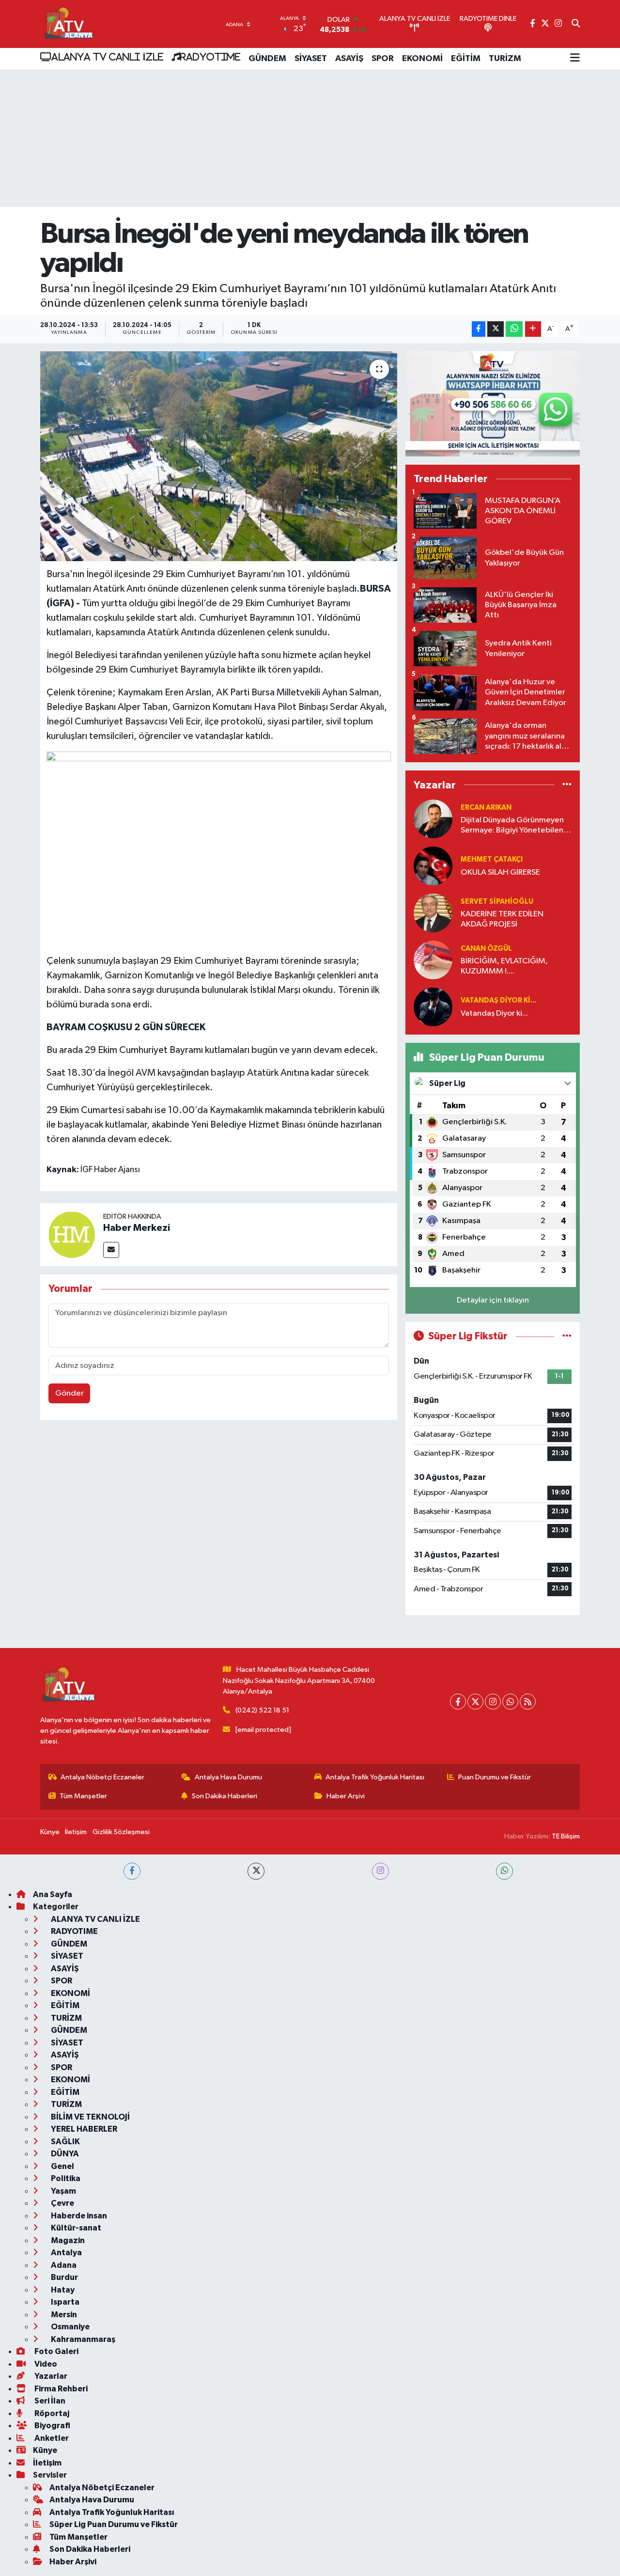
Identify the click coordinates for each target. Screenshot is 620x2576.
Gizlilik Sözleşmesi (121, 1832)
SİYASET (311, 59)
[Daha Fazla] (533, 329)
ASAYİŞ (349, 59)
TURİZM (505, 59)
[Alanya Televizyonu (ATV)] (68, 24)
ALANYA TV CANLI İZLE (107, 57)
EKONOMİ (422, 59)
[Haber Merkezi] (72, 1234)
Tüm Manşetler (83, 1796)
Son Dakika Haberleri (225, 1796)
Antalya (66, 2253)
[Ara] (576, 24)
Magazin (67, 2240)
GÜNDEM (267, 59)
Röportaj (51, 2413)
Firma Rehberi (60, 2389)
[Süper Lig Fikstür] (567, 1336)
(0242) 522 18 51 (262, 1710)
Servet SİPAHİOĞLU (497, 902)
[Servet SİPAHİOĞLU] (433, 913)
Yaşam (63, 2191)
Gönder (70, 1393)
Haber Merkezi (137, 1228)
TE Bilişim (566, 1836)
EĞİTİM (466, 59)
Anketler (51, 2438)
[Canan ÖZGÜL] (433, 960)
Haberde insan (78, 2216)
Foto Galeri (56, 2351)
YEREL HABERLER (83, 2129)
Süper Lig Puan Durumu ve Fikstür (114, 2524)
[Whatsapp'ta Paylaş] (514, 329)
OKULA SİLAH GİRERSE (500, 872)
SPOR (383, 59)
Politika (65, 2178)
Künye (50, 1832)
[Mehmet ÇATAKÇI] (433, 866)
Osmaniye (70, 2327)
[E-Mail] (111, 1250)
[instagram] (380, 1871)
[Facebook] (458, 1702)
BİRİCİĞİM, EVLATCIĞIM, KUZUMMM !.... (504, 966)
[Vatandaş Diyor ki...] (433, 1007)
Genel (62, 2166)
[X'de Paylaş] (496, 329)
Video (45, 2364)
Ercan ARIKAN (486, 808)
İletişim (76, 1832)
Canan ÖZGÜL (486, 949)
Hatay (62, 2290)
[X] (475, 1702)
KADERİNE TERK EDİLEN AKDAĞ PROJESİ (502, 919)
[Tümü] (567, 785)
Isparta (64, 2302)
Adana (63, 2265)
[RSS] (528, 1702)
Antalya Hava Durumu (228, 1777)
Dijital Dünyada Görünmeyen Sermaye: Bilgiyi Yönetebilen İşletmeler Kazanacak (512, 826)
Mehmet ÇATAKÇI (492, 859)
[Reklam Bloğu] (493, 404)
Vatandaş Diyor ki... (498, 1000)
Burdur (64, 2277)
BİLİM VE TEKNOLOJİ (90, 2117)
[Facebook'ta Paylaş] (479, 329)
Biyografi (52, 2426)
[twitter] (256, 1871)
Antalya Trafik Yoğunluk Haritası (375, 1777)
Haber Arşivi (346, 1796)
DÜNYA (64, 2154)
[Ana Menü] (575, 59)
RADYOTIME (210, 57)
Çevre (62, 2203)
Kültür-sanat (75, 2228)
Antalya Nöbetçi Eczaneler (102, 1777)
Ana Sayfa (53, 1894)
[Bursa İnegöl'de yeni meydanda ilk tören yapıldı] (219, 456)
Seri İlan (49, 2401)
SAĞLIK (65, 2142)
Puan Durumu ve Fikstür (495, 1777)
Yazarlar (50, 2376)
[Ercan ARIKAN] (433, 819)
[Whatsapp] (510, 1702)
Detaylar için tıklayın (493, 1300)
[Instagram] (493, 1702)
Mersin (63, 2315)
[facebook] (132, 1871)
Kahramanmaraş (82, 2339)
